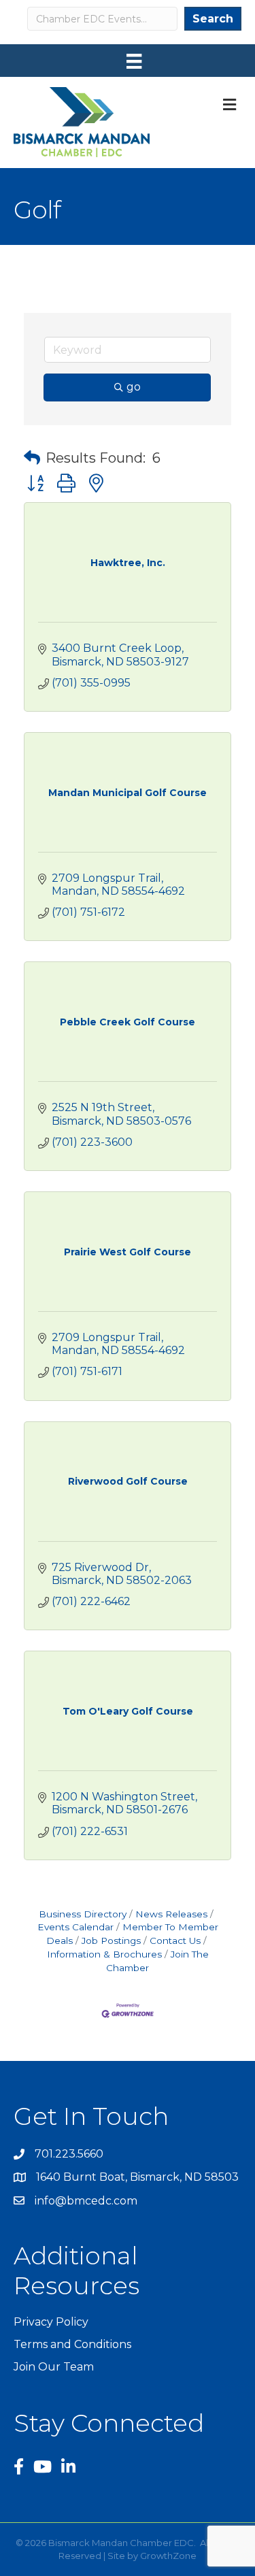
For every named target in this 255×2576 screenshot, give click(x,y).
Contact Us (175, 1941)
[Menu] (134, 61)
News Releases (171, 1914)
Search (213, 19)
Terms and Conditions (72, 2344)
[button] (32, 458)
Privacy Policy (51, 2322)
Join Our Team (54, 2367)
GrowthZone (168, 2556)
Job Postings (111, 1941)
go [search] (134, 387)
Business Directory (83, 1914)
